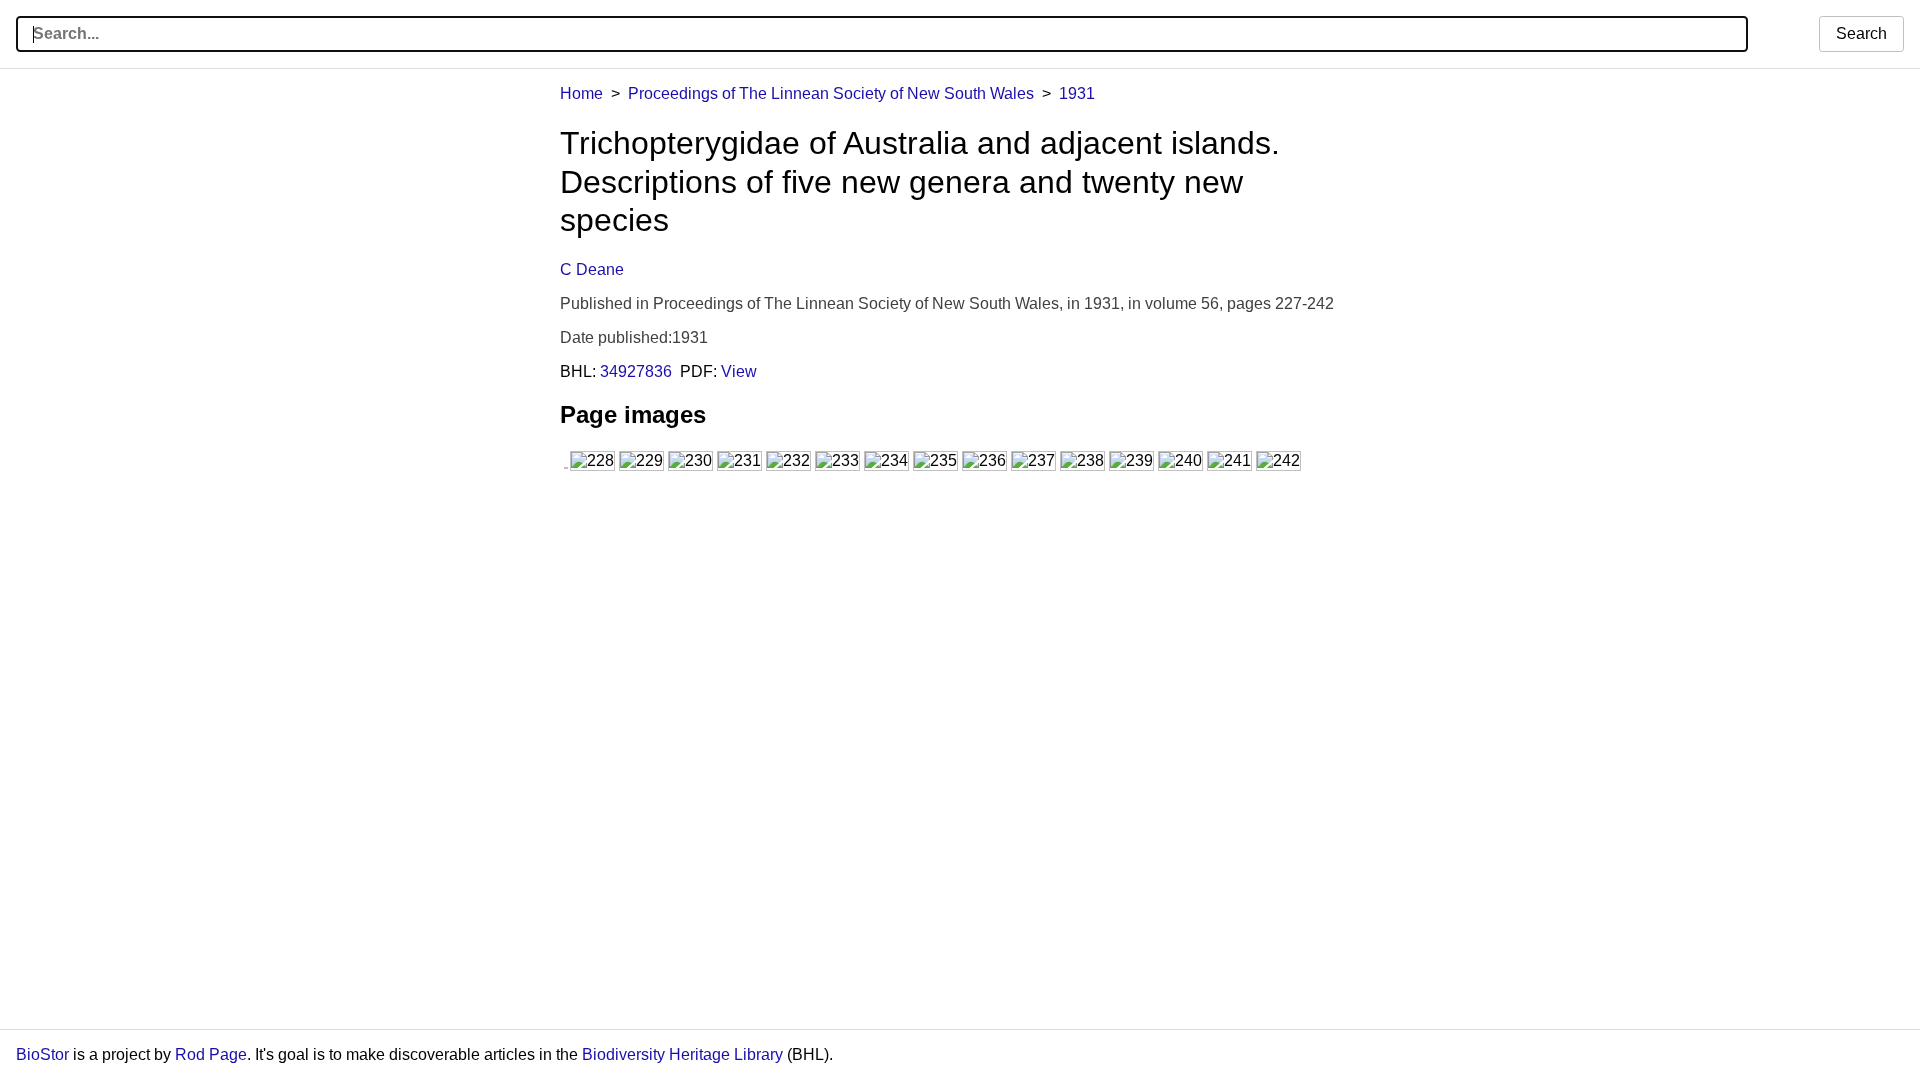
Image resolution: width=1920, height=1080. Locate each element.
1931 (1077, 93)
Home (581, 93)
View (739, 371)
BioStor (42, 1054)
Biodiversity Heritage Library (682, 1054)
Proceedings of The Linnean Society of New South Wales (831, 93)
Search (1861, 33)
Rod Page (211, 1054)
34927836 (636, 371)
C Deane (592, 269)
